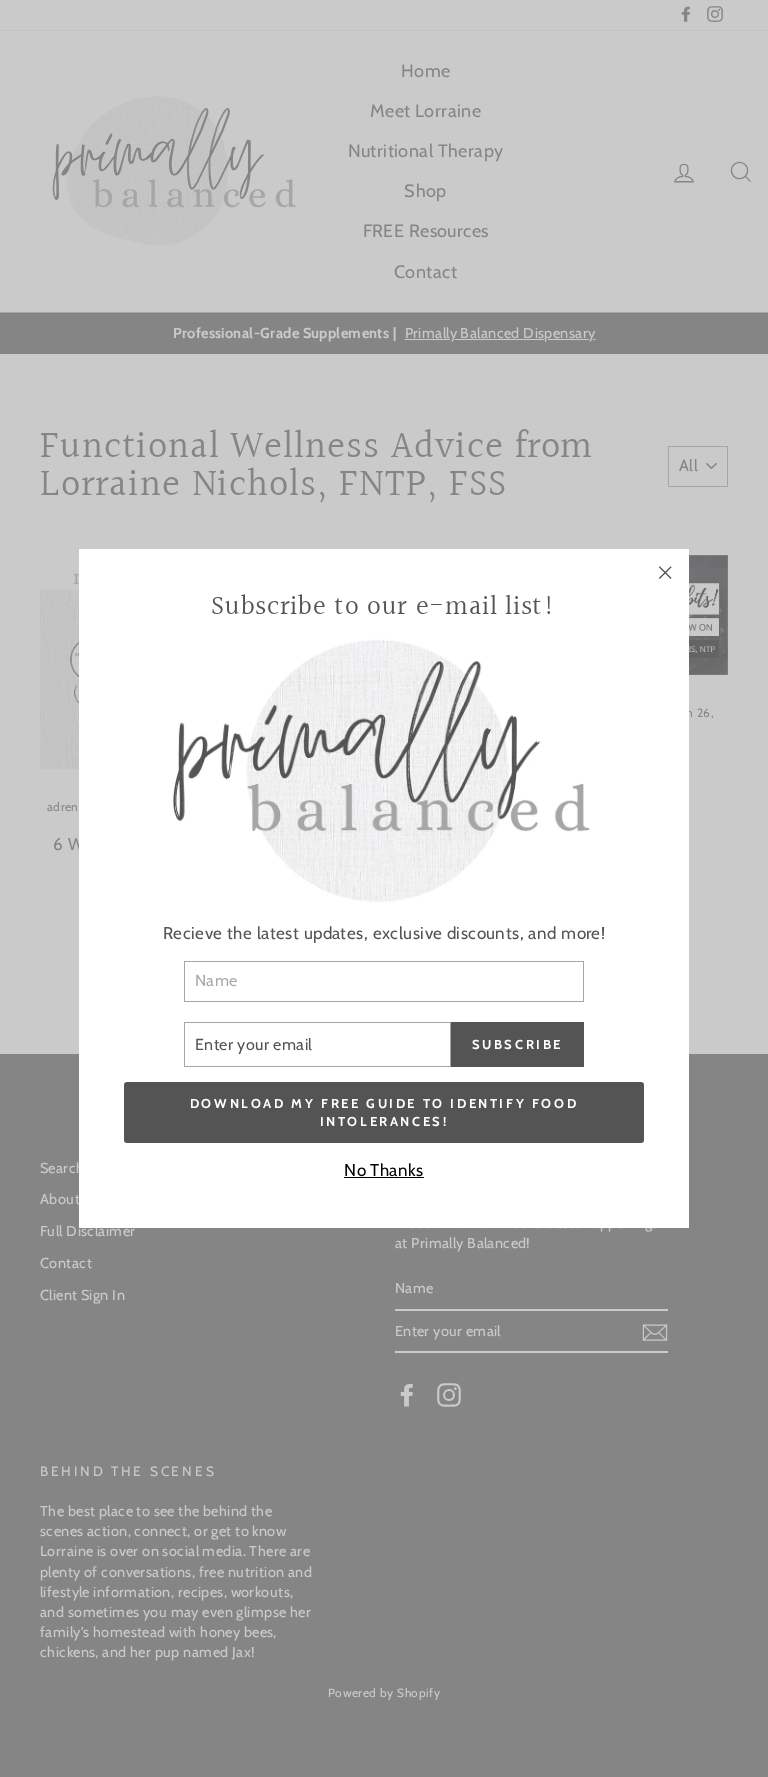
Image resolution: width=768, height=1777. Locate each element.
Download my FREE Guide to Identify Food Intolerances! (384, 1112)
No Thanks (384, 1170)
